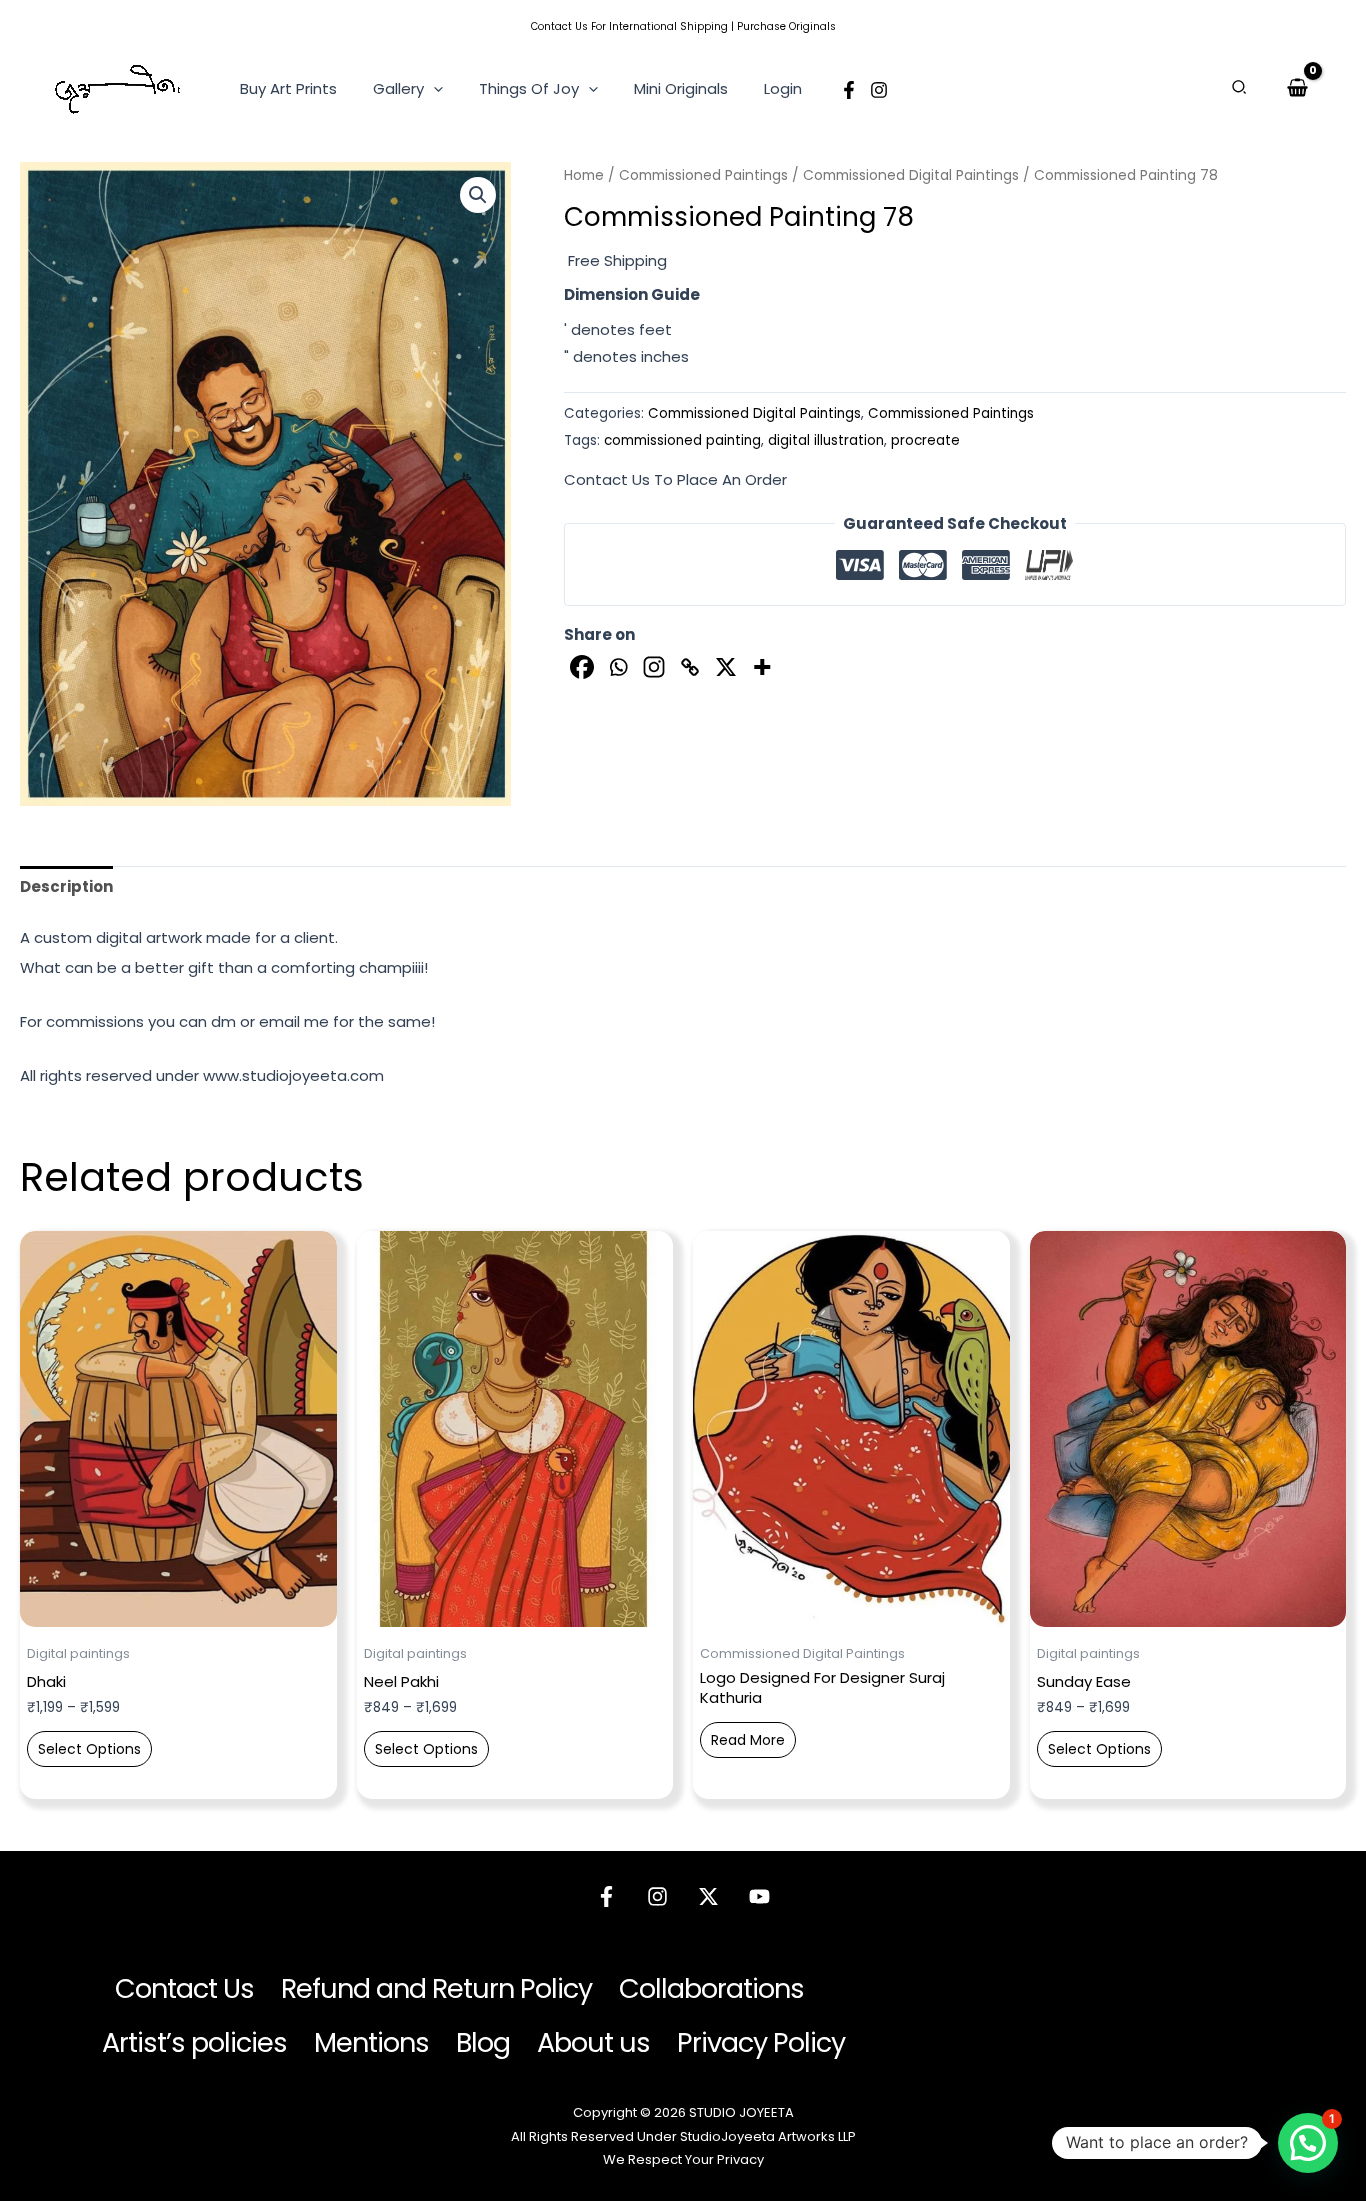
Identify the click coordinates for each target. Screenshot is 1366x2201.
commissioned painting (682, 440)
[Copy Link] (690, 667)
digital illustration (826, 440)
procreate (925, 440)
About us (593, 2042)
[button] (433, 89)
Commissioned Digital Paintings (911, 175)
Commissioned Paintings (703, 175)
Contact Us (559, 26)
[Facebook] (849, 90)
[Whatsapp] (618, 667)
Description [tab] (66, 886)
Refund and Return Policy (436, 1988)
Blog (483, 2042)
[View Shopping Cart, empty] (1297, 88)
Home (584, 175)
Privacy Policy (761, 2042)
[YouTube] (759, 1896)
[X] (726, 667)
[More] (762, 667)
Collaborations (711, 1988)
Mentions (371, 2042)
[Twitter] (708, 1896)
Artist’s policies (194, 2042)
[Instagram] (879, 90)
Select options (89, 1749)
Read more (748, 1740)
